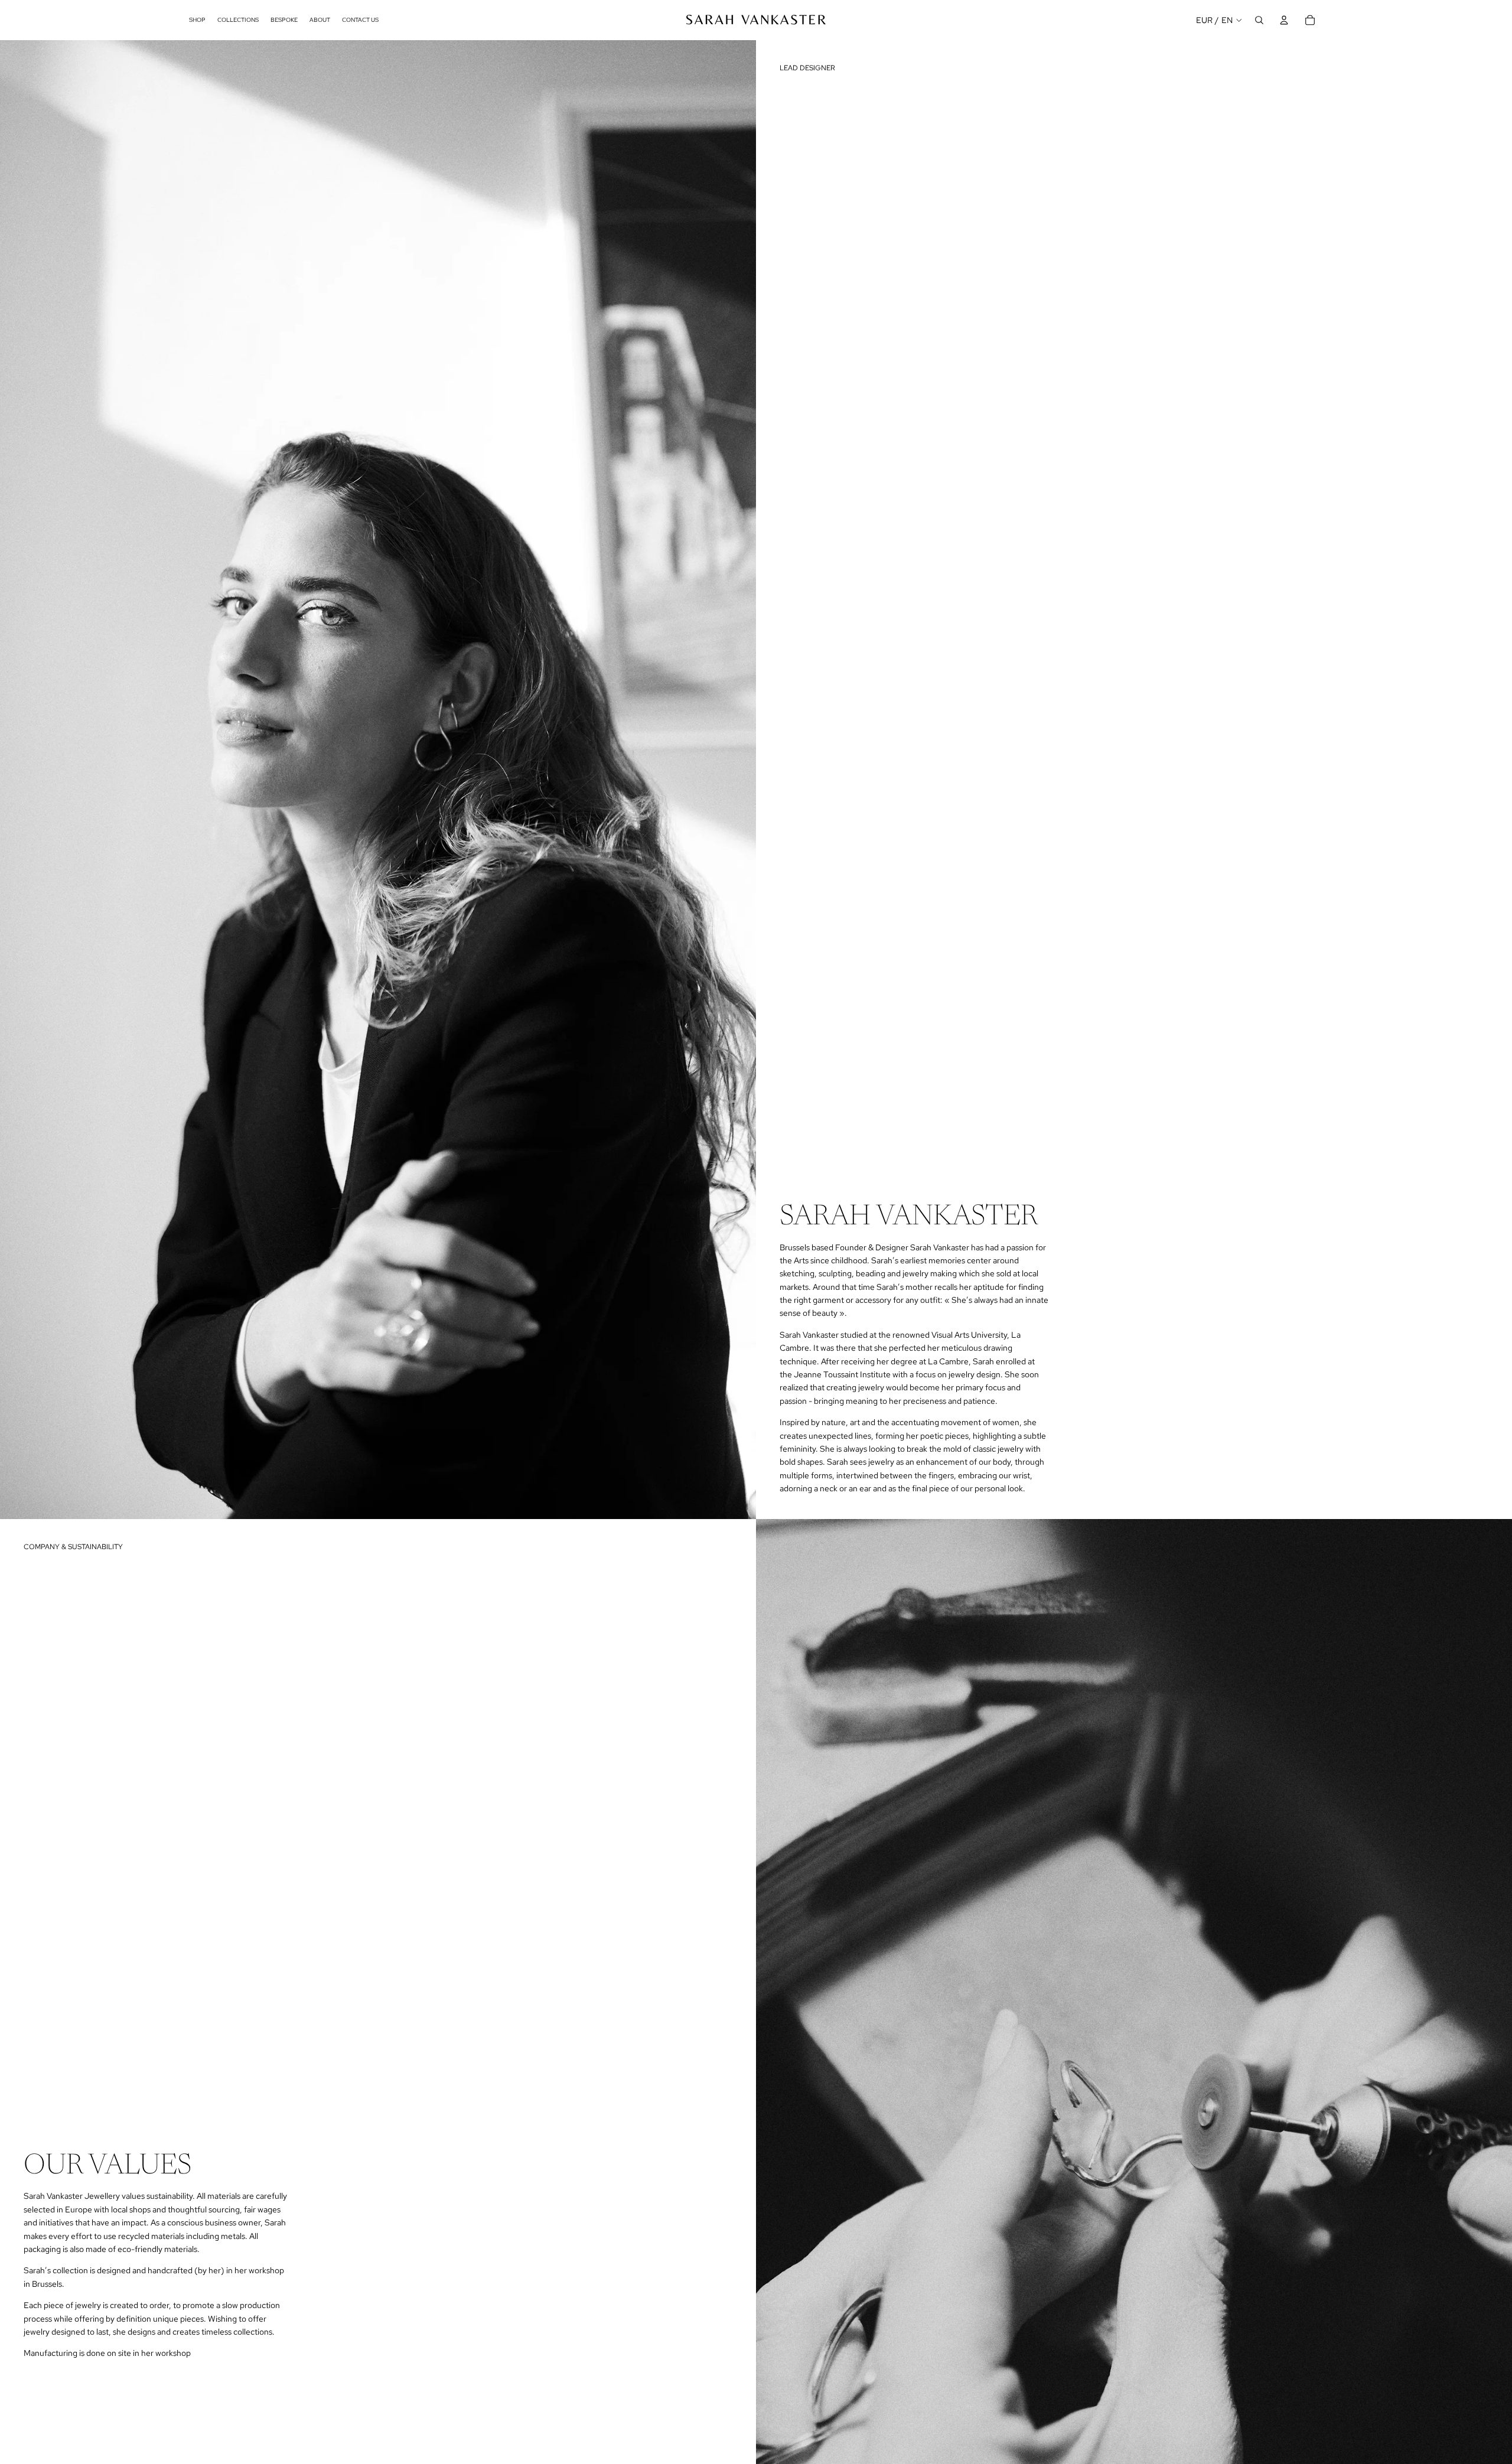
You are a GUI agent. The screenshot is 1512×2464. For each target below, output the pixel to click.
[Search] (1259, 20)
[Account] (1284, 20)
